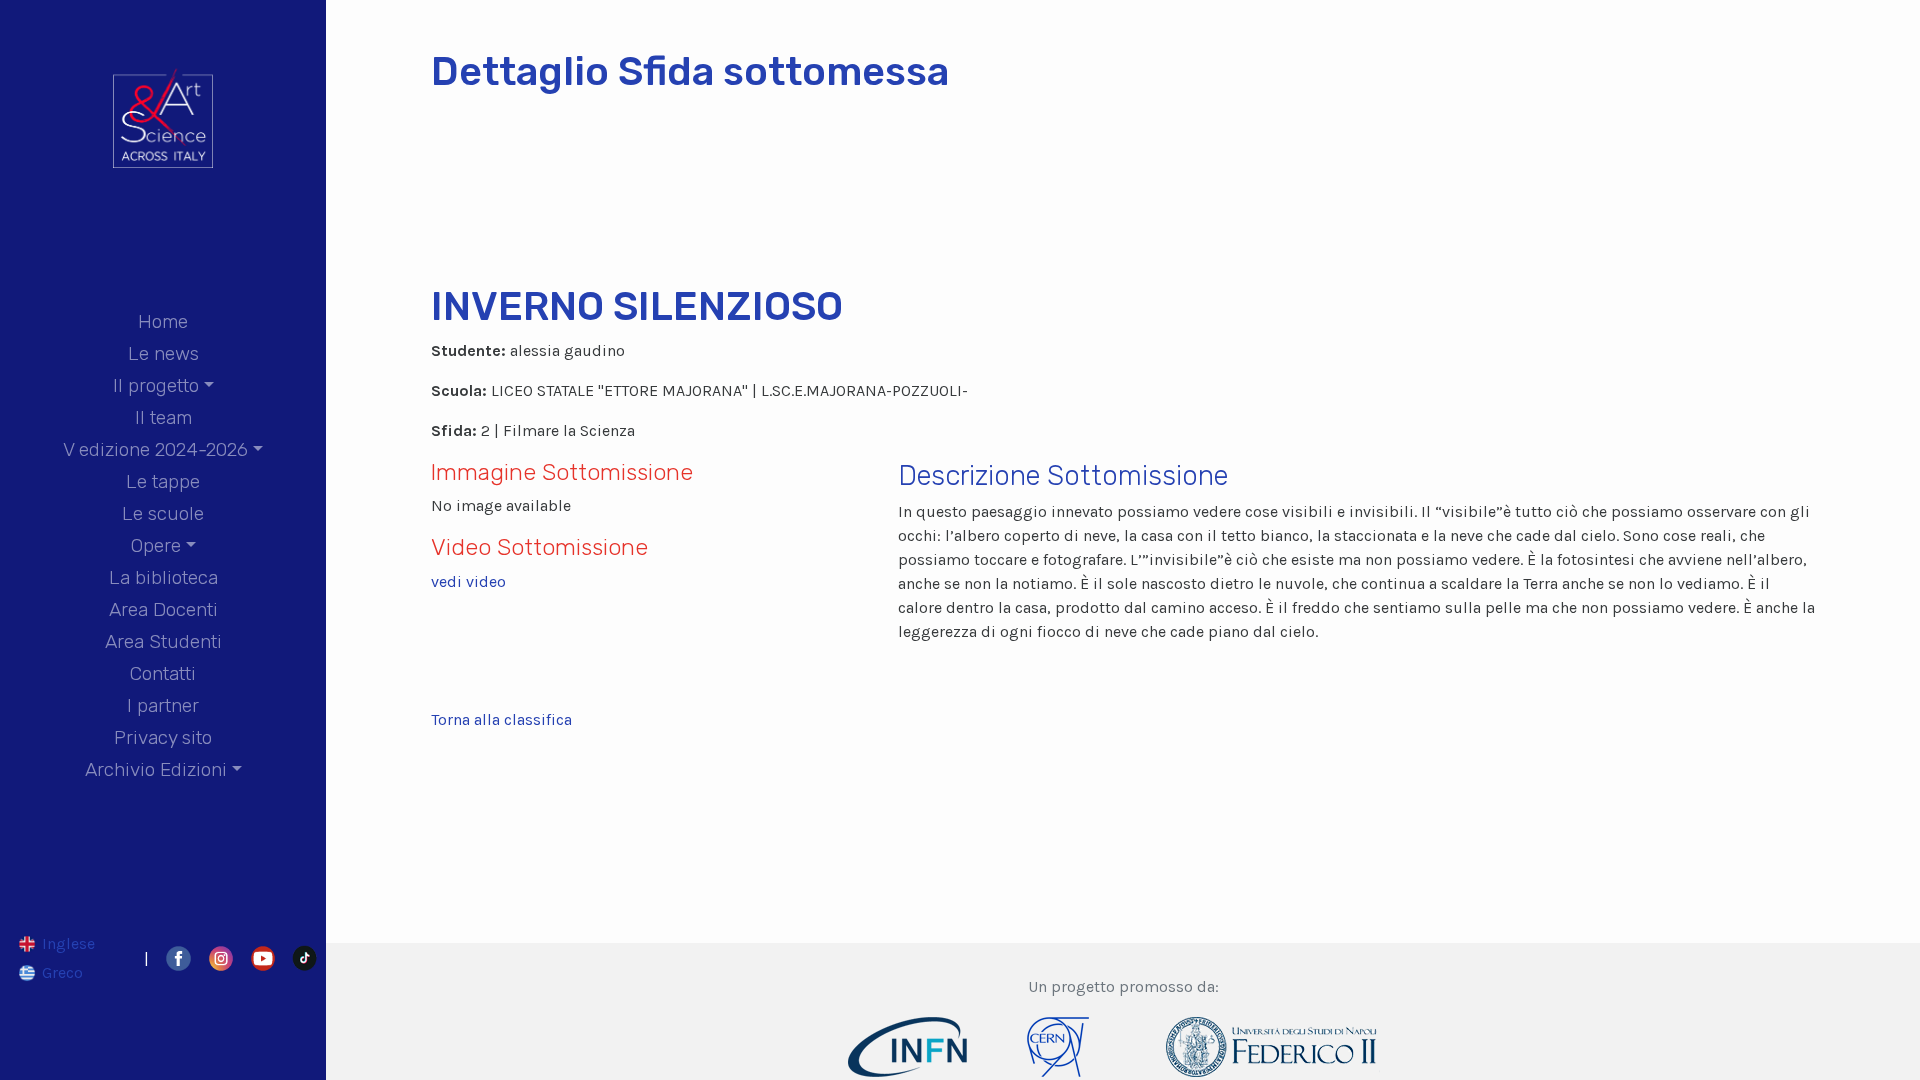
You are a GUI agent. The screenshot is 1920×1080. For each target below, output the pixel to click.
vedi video (468, 581)
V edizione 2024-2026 (155, 449)
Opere (156, 545)
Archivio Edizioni (156, 769)
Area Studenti (163, 641)
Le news (163, 353)
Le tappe (163, 481)
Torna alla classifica (501, 719)
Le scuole (163, 513)
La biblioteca (163, 577)
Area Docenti (163, 609)
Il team (163, 417)
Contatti (163, 673)
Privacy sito (163, 737)
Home (163, 321)
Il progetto (156, 385)
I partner (163, 705)
